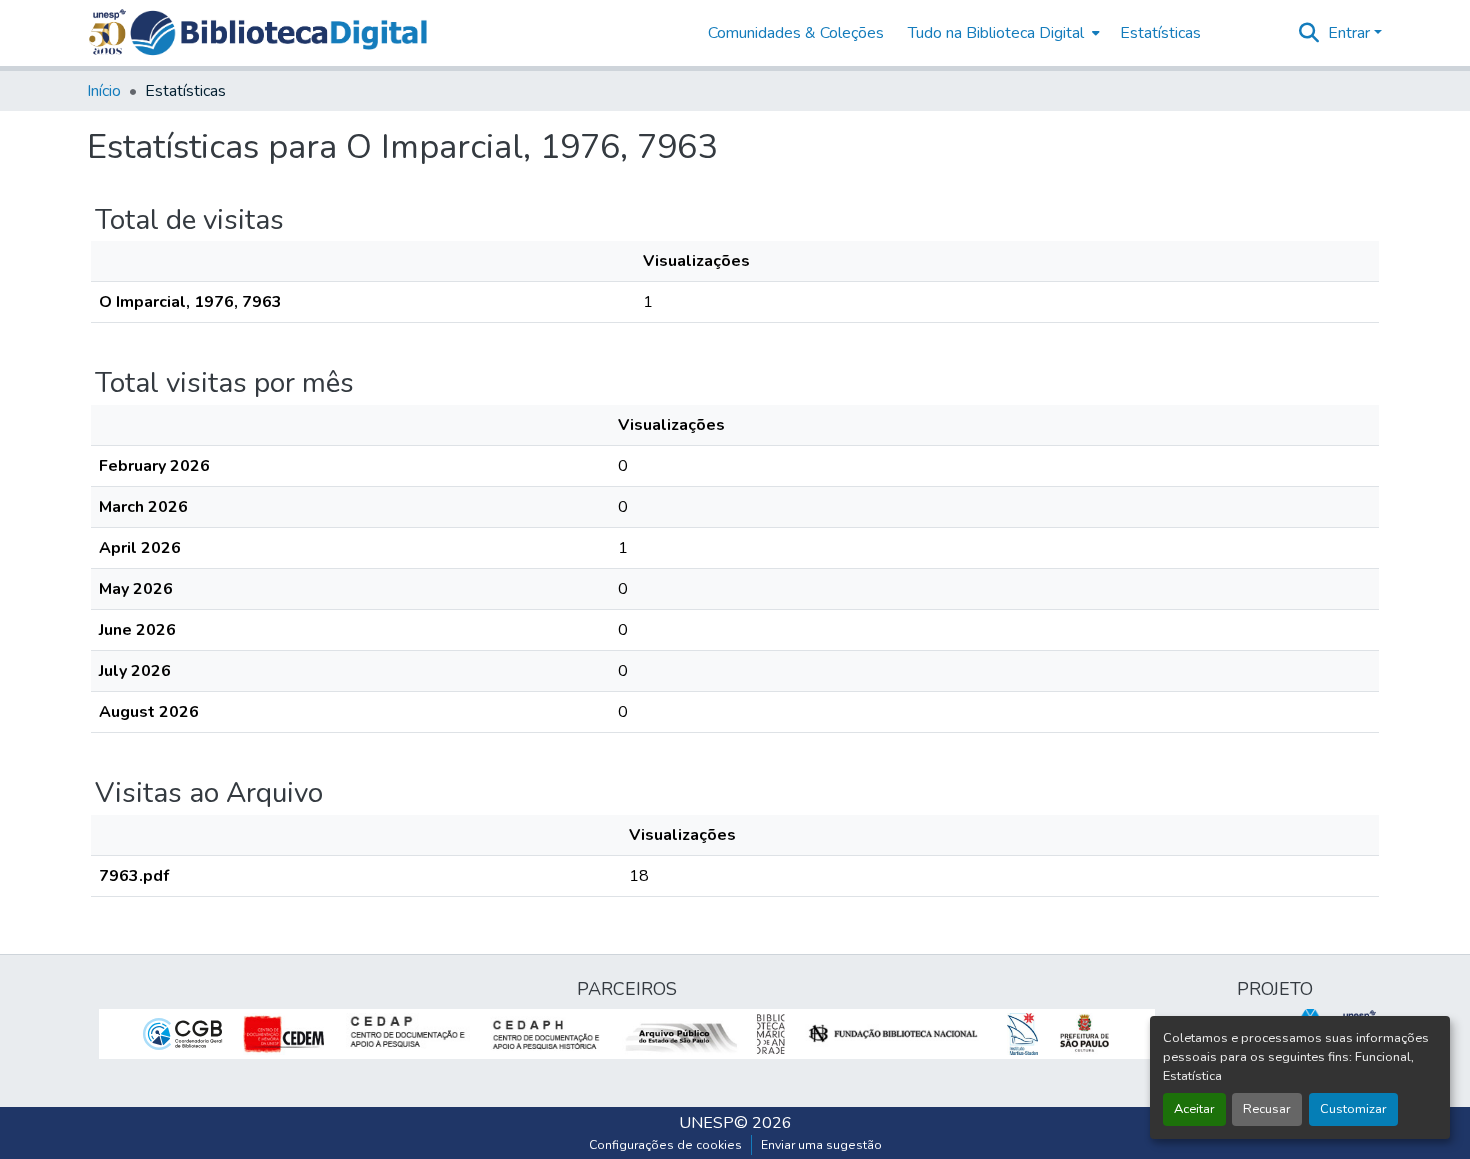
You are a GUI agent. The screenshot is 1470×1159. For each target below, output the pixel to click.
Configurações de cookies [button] (665, 1145)
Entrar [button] (1351, 33)
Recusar (1267, 1109)
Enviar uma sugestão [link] (821, 1145)
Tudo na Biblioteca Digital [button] (996, 33)
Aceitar (1194, 1109)
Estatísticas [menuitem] (1160, 33)
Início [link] (104, 91)
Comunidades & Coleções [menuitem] (796, 33)
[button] (278, 33)
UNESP (706, 1123)
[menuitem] (1002, 33)
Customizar (1353, 1109)
